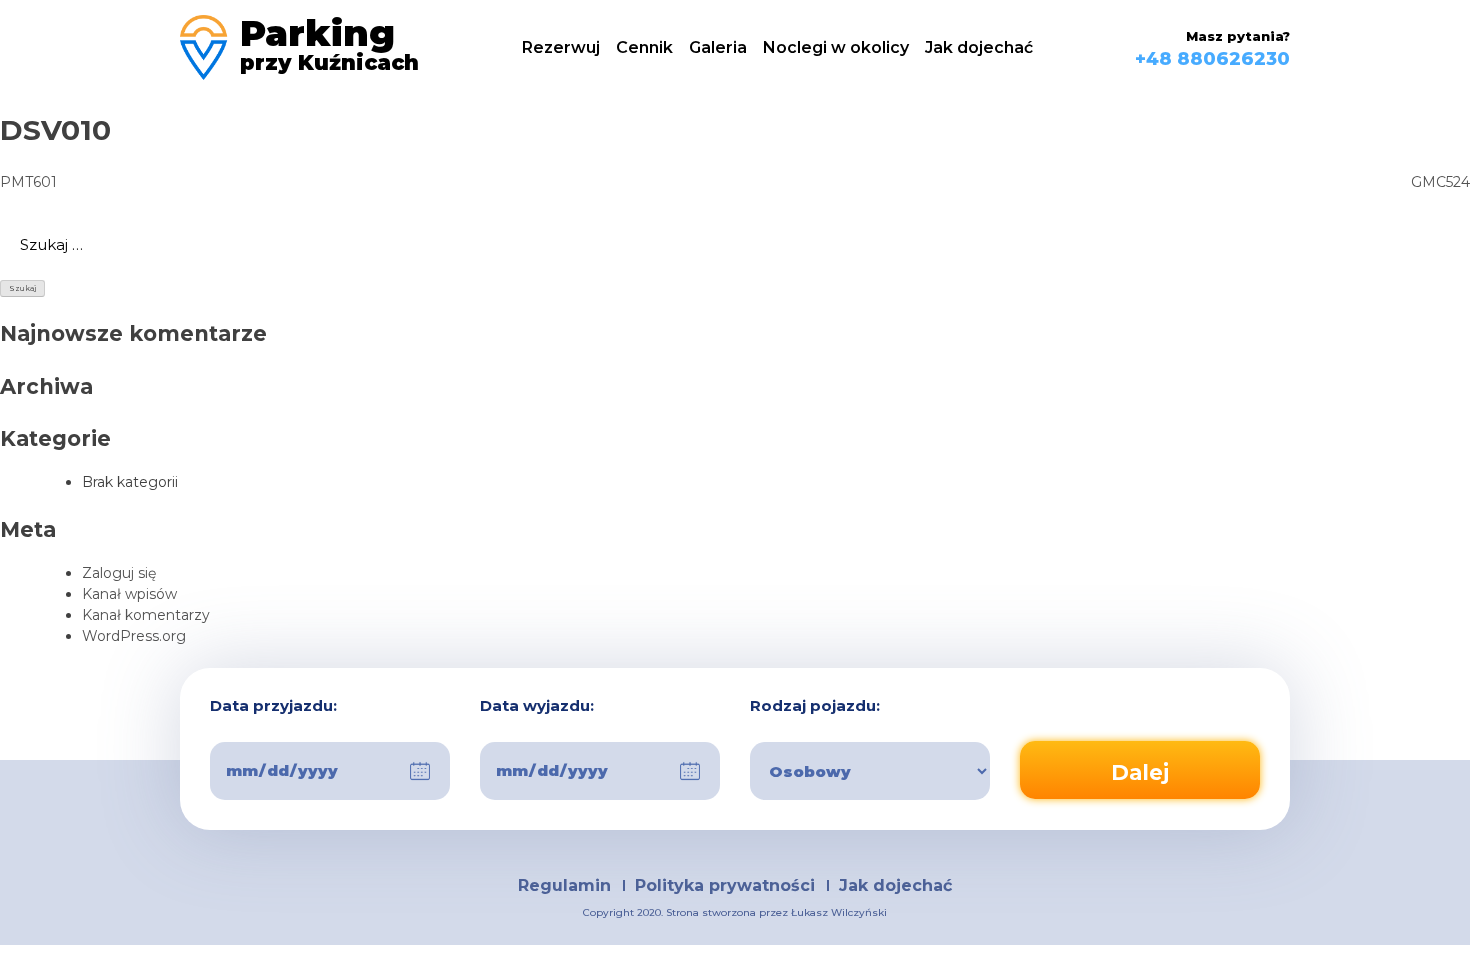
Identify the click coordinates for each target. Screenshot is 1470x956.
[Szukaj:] (735, 245)
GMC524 (1440, 182)
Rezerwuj (561, 47)
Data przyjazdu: (273, 706)
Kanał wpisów (129, 594)
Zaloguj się (119, 573)
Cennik (644, 47)
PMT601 (28, 182)
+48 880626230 (1212, 59)
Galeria (718, 47)
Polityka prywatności (725, 885)
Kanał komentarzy (146, 615)
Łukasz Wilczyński (839, 912)
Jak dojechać (979, 47)
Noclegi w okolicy (836, 47)
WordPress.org (134, 636)
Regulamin (564, 885)
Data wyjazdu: (537, 706)
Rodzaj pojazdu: (815, 706)
